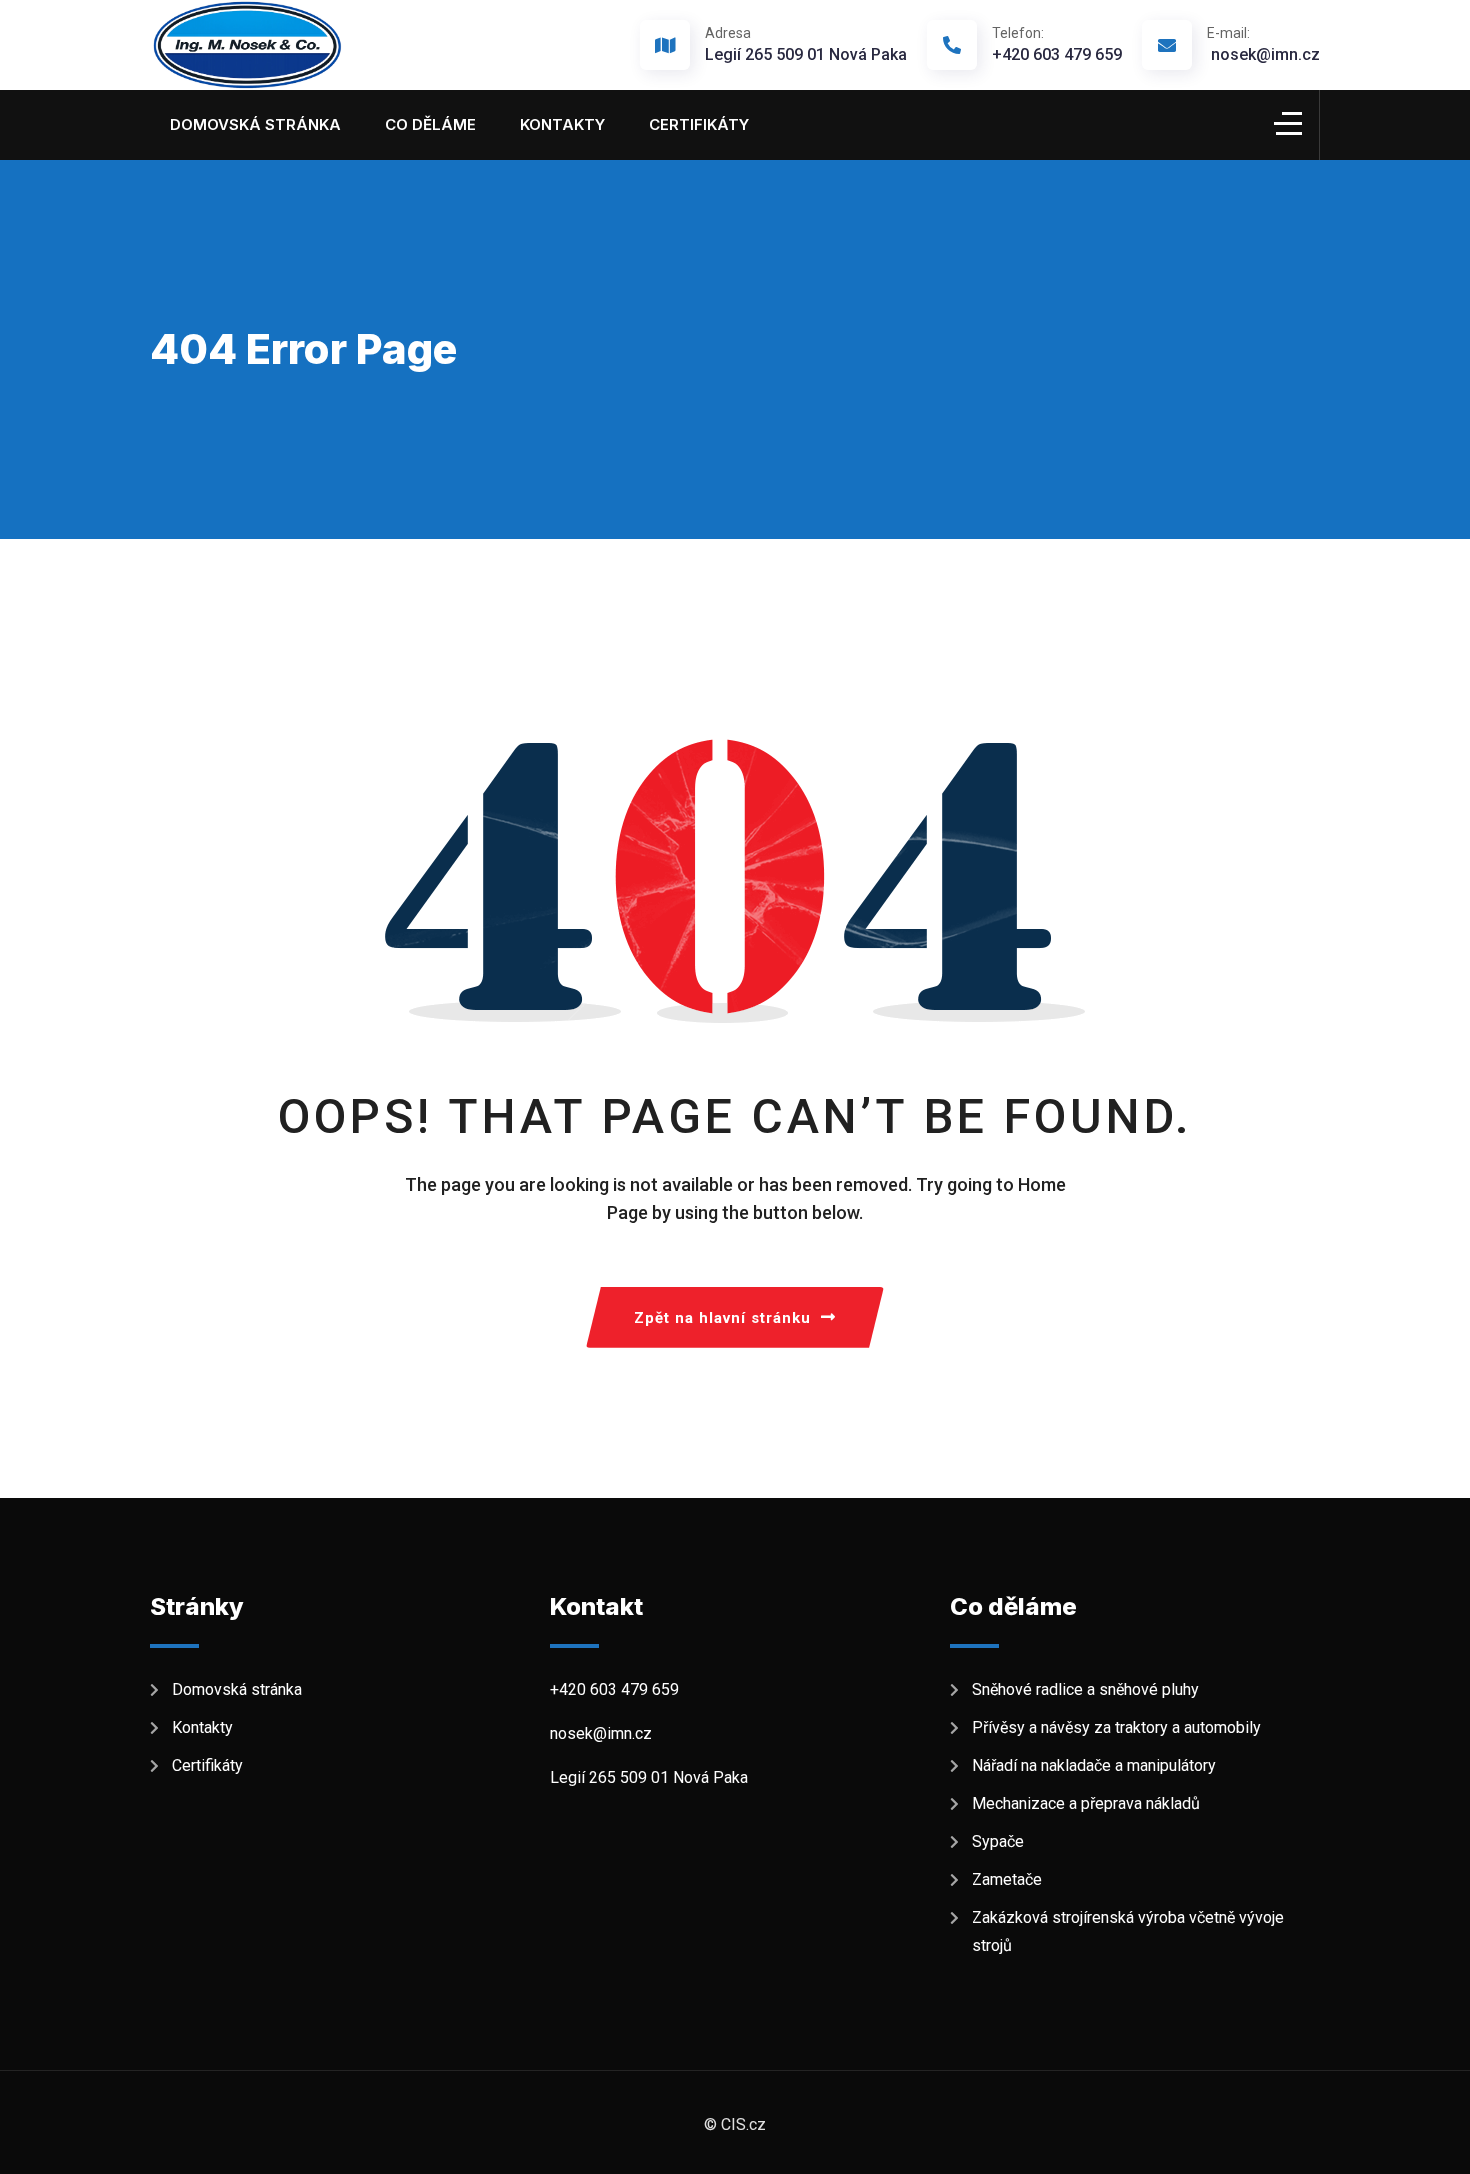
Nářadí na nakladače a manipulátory (1094, 1765)
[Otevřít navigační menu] (1288, 120)
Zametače (1011, 1879)
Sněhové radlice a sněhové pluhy (1085, 1689)
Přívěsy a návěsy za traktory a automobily (1120, 1727)
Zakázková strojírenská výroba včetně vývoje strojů (1128, 1931)
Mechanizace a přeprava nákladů (1086, 1803)
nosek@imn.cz (1263, 44)
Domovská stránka (255, 124)
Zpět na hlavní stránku (722, 1318)
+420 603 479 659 (1057, 44)
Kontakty (562, 124)
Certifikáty (699, 124)
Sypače (1002, 1841)
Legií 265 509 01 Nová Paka (806, 54)
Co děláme (430, 124)
